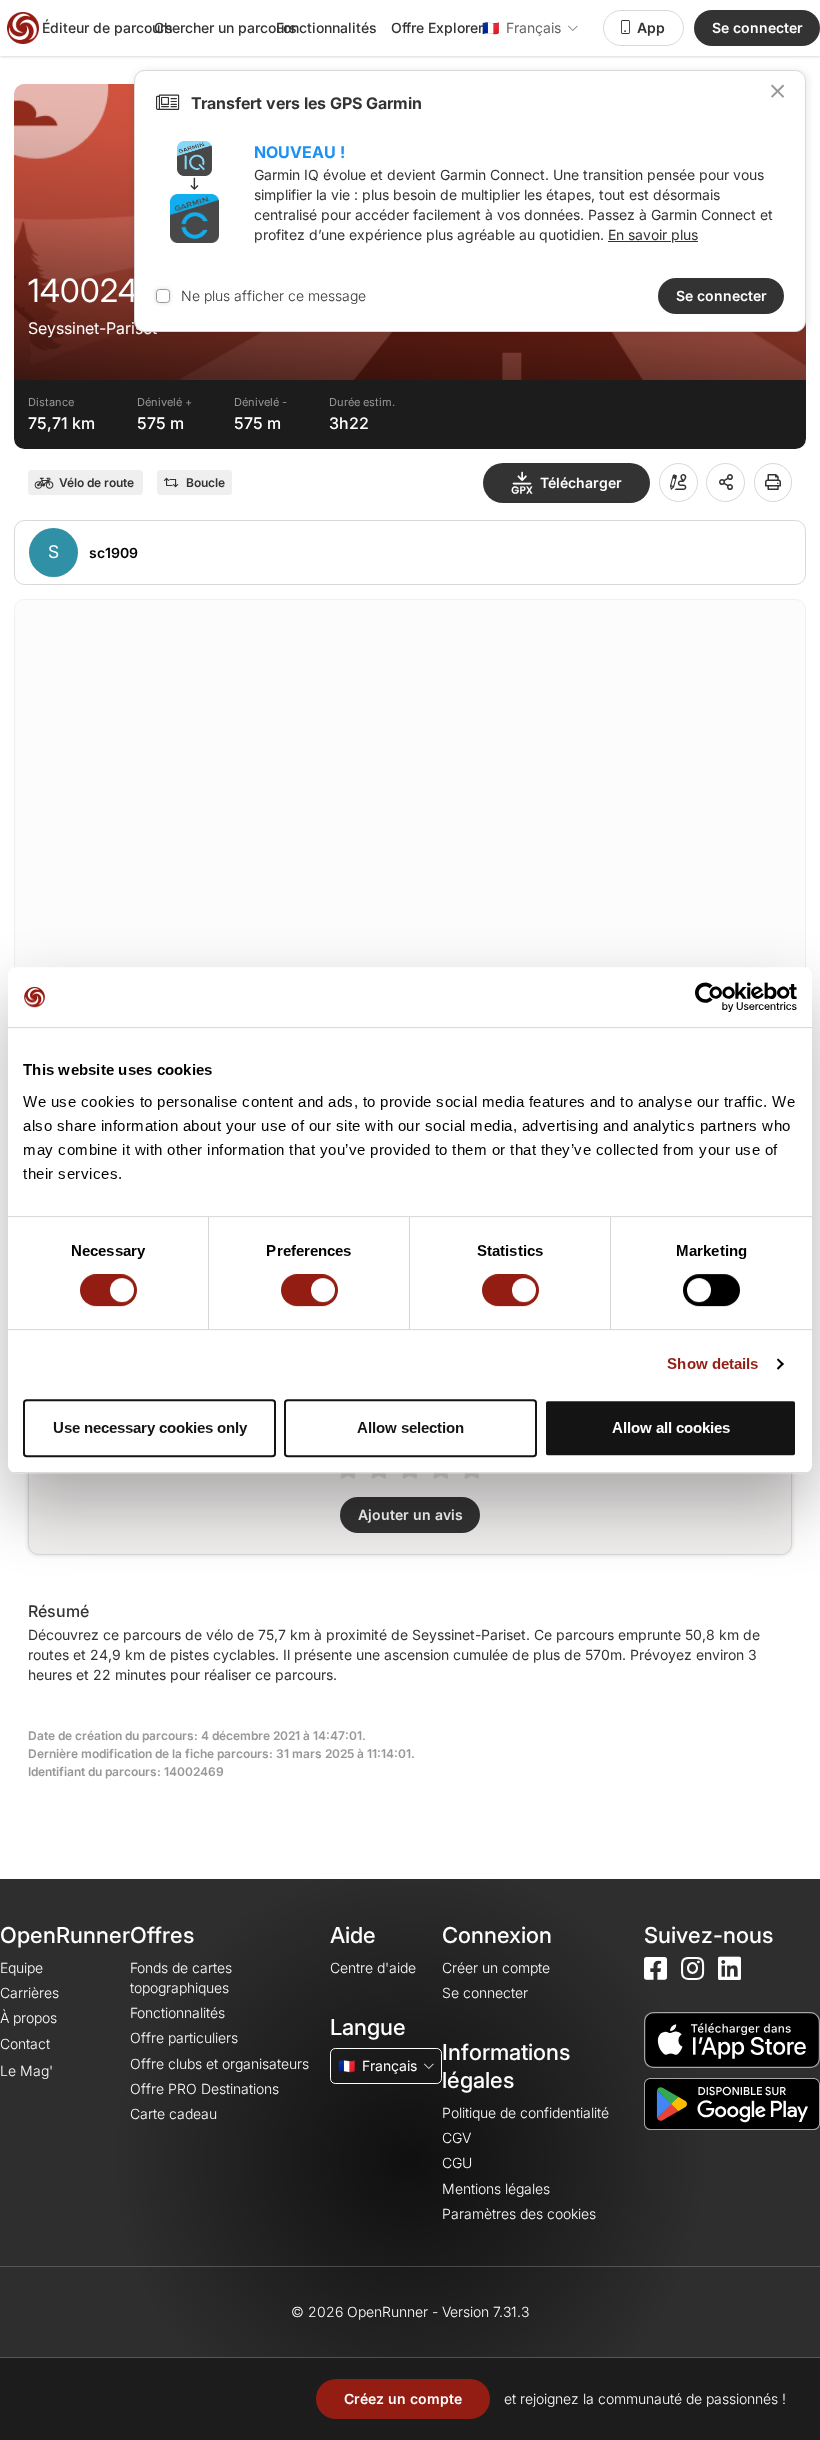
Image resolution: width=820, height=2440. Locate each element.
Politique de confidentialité (525, 2112)
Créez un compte (403, 2398)
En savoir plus (653, 234)
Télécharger (581, 482)
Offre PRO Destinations (204, 2088)
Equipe (21, 1967)
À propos (28, 2017)
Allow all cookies (671, 1427)
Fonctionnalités (326, 27)
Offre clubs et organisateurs (219, 2063)
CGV (456, 2137)
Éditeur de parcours (107, 27)
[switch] (309, 1290)
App (651, 27)
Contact (25, 2043)
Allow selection (410, 1427)
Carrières (29, 1992)
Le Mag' (26, 2070)
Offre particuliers (184, 2037)
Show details (712, 1363)
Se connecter (757, 27)
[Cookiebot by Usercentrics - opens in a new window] (709, 997)
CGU (457, 2162)
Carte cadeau (173, 2113)
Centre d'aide (373, 1967)
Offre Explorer (437, 27)
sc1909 (113, 552)
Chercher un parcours (225, 27)
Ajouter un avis (410, 1514)
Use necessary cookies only (150, 1427)
